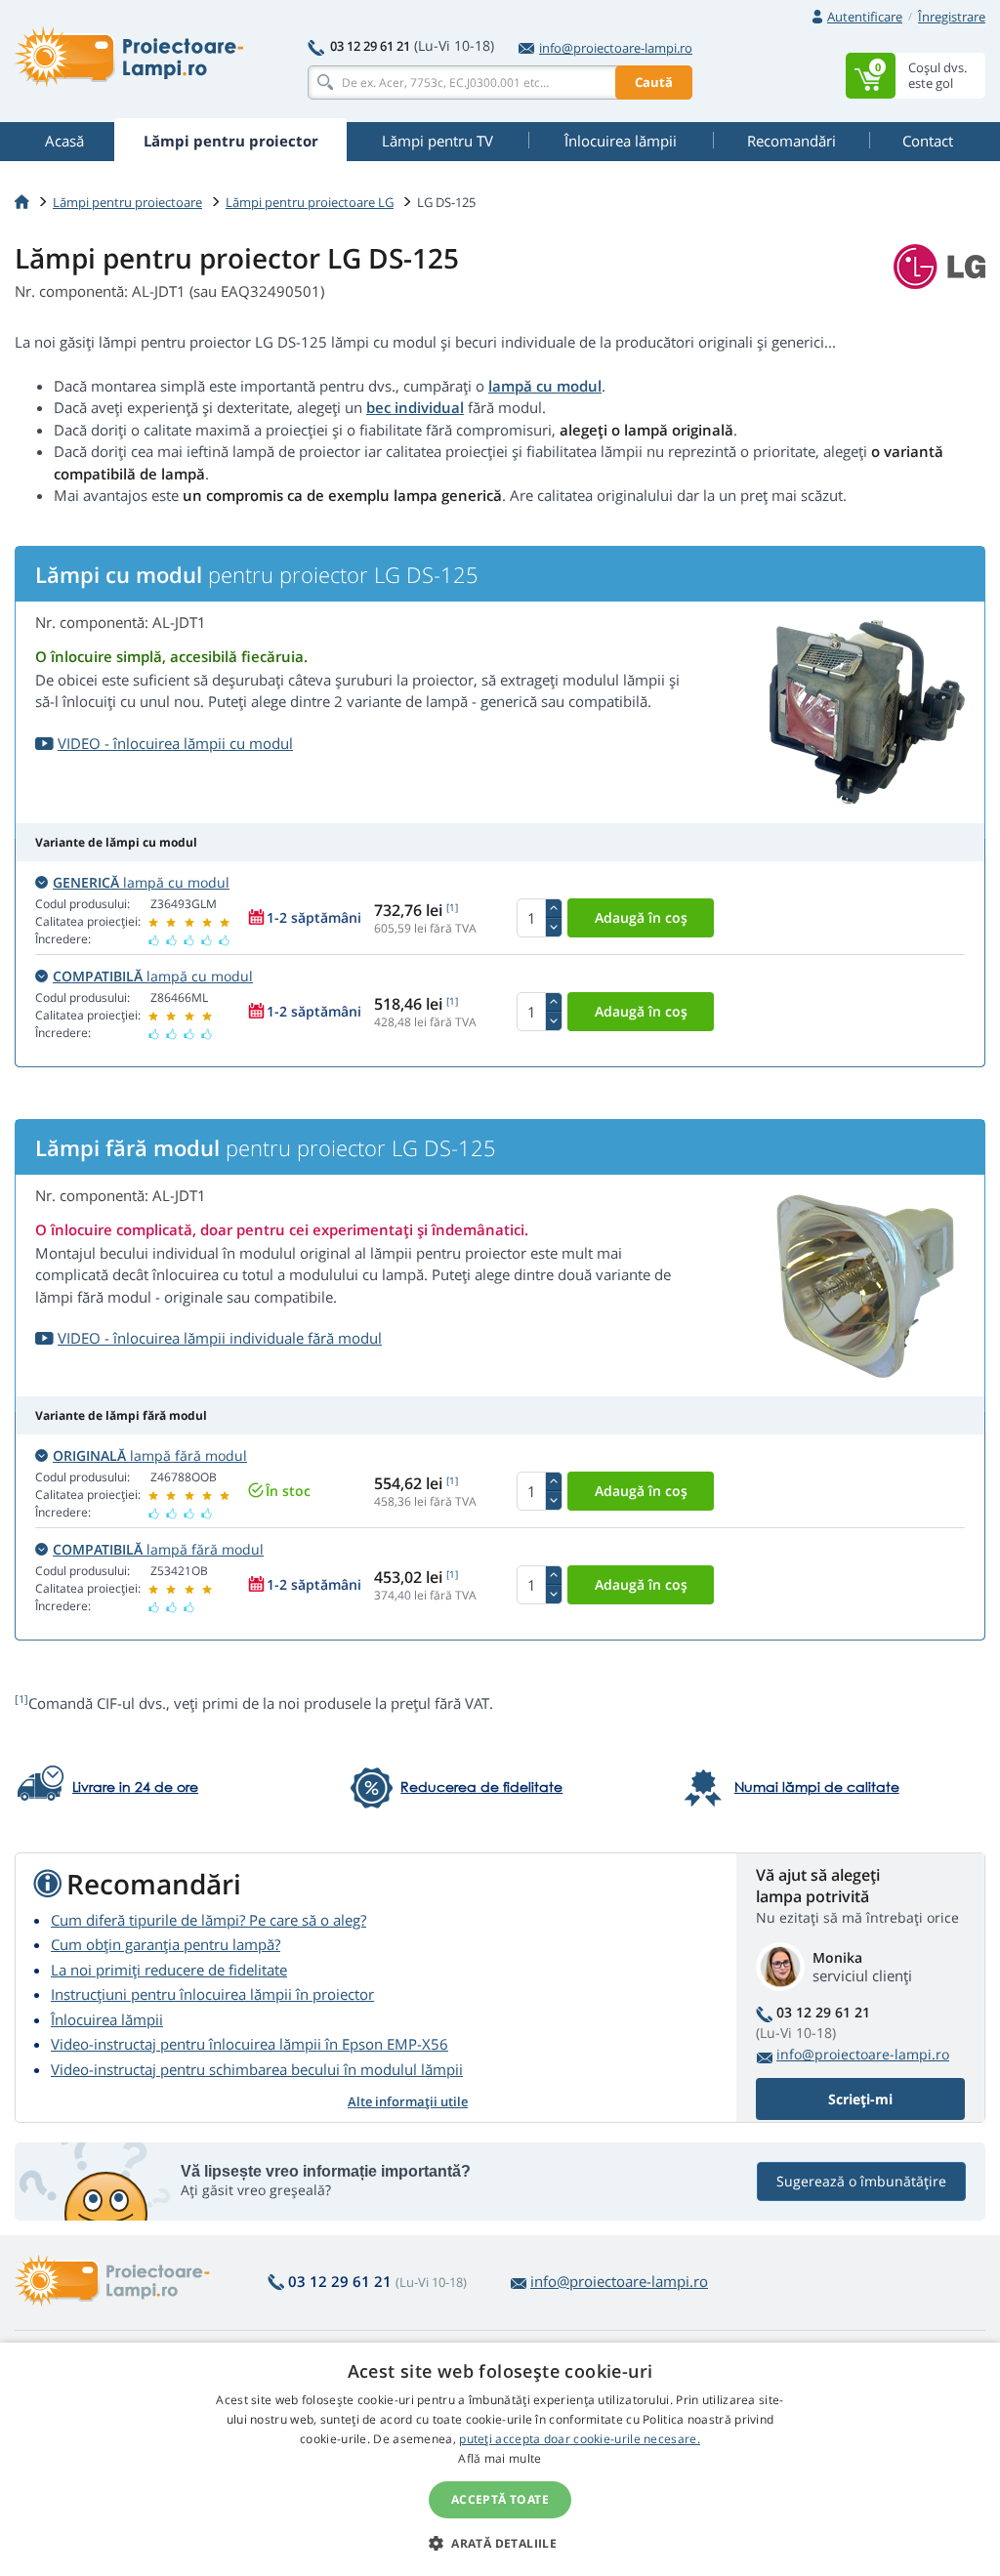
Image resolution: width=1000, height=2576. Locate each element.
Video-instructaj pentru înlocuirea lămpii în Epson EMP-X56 (250, 2044)
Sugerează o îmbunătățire (861, 2181)
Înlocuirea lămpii (107, 2019)
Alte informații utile (408, 2101)
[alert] (500, 2459)
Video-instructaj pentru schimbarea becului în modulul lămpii (257, 2069)
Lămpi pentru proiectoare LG (310, 202)
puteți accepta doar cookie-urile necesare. (580, 2439)
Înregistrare (952, 17)
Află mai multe (500, 2458)
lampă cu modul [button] (141, 882)
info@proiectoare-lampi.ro (616, 48)
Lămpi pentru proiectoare (127, 202)
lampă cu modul (545, 386)
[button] (500, 2543)
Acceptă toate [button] (500, 2499)
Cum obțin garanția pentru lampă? (166, 1944)
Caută (654, 82)
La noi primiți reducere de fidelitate (169, 1970)
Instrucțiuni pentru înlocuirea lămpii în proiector (212, 1994)
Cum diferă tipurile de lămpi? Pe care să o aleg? (208, 1920)
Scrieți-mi (860, 2099)
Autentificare (865, 17)
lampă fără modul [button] (150, 1455)
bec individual (415, 407)
